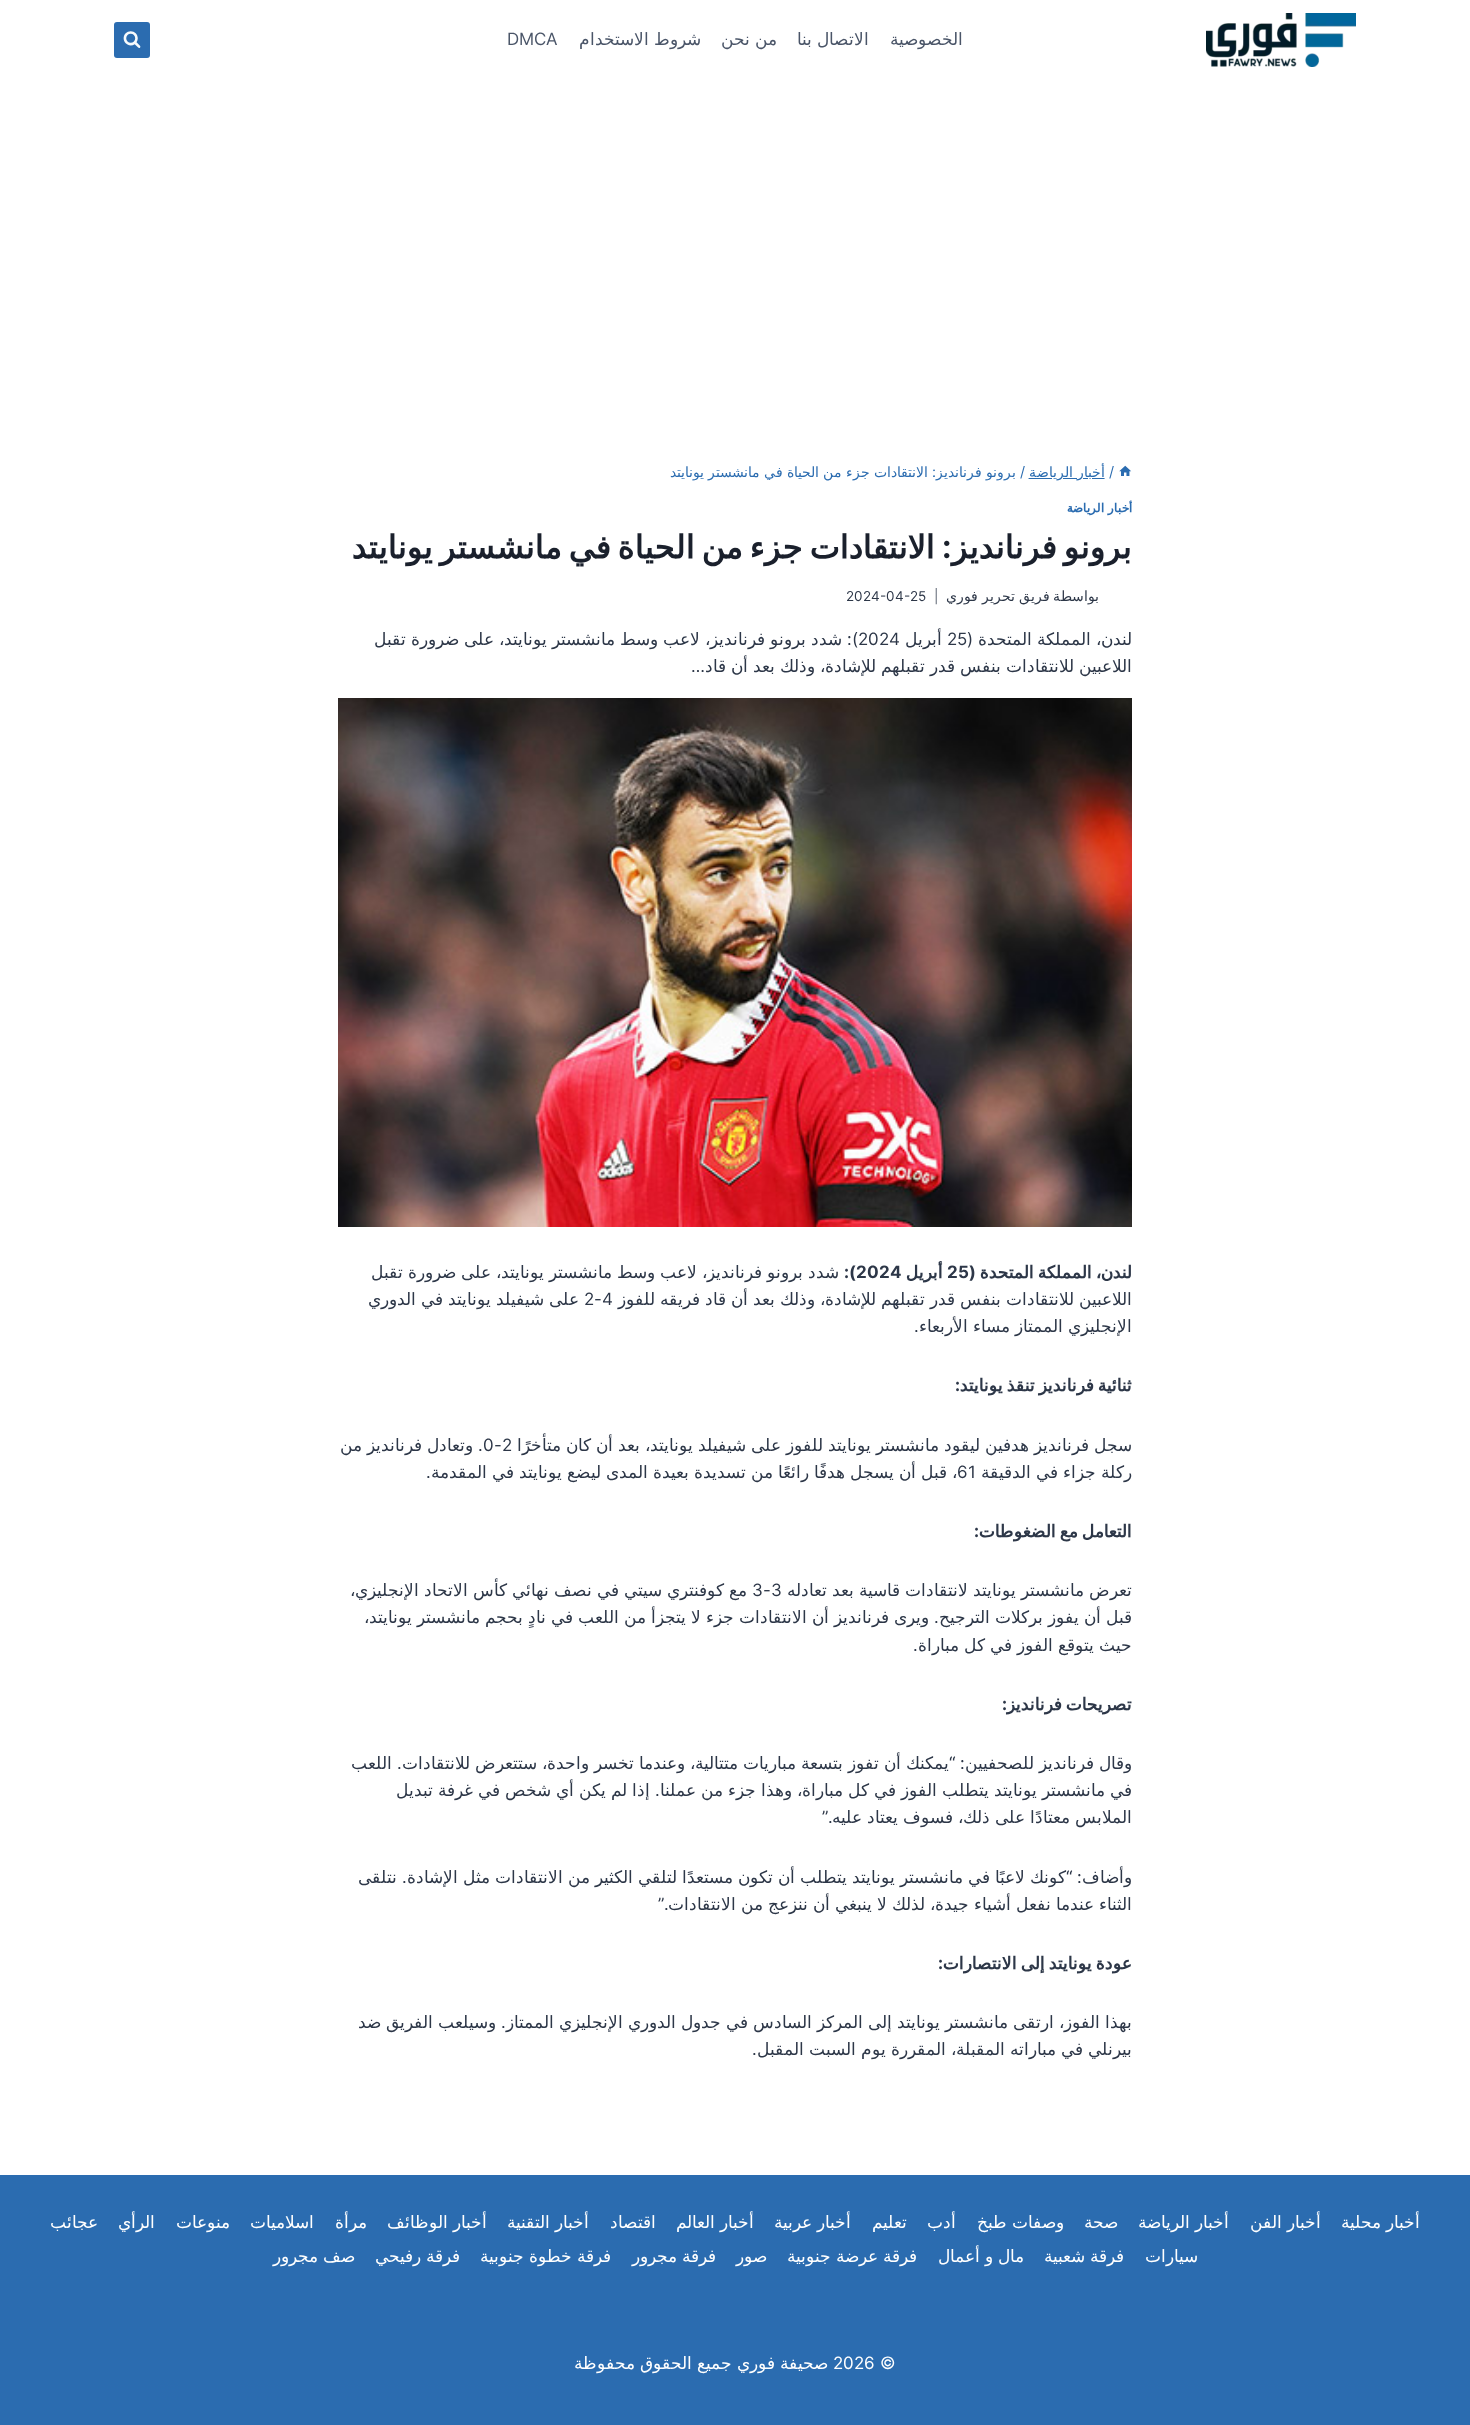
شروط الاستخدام (640, 39)
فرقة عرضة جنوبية (852, 2256)
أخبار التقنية (548, 2222)
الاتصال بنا (833, 39)
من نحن (749, 39)
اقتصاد (633, 2222)
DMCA (532, 39)
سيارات (1171, 2256)
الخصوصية (926, 39)
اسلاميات (282, 2222)
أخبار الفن (1285, 2222)
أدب (941, 2222)
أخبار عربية (812, 2222)
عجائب (74, 2222)
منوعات (203, 2222)
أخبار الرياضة (1099, 507)
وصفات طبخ (1020, 2222)
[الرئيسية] (1125, 471)
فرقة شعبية (1084, 2256)
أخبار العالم (715, 2222)
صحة (1101, 2222)
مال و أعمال (981, 2256)
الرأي (136, 2222)
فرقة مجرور (674, 2256)
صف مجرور (314, 2256)
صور (751, 2256)
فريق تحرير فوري (998, 596)
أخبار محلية (1380, 2222)
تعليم (889, 2222)
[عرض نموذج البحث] (132, 40)
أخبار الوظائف (437, 2222)
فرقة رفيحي (417, 2256)
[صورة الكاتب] (1119, 596)
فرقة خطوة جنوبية (545, 2256)
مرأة (351, 2222)
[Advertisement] (735, 230)
